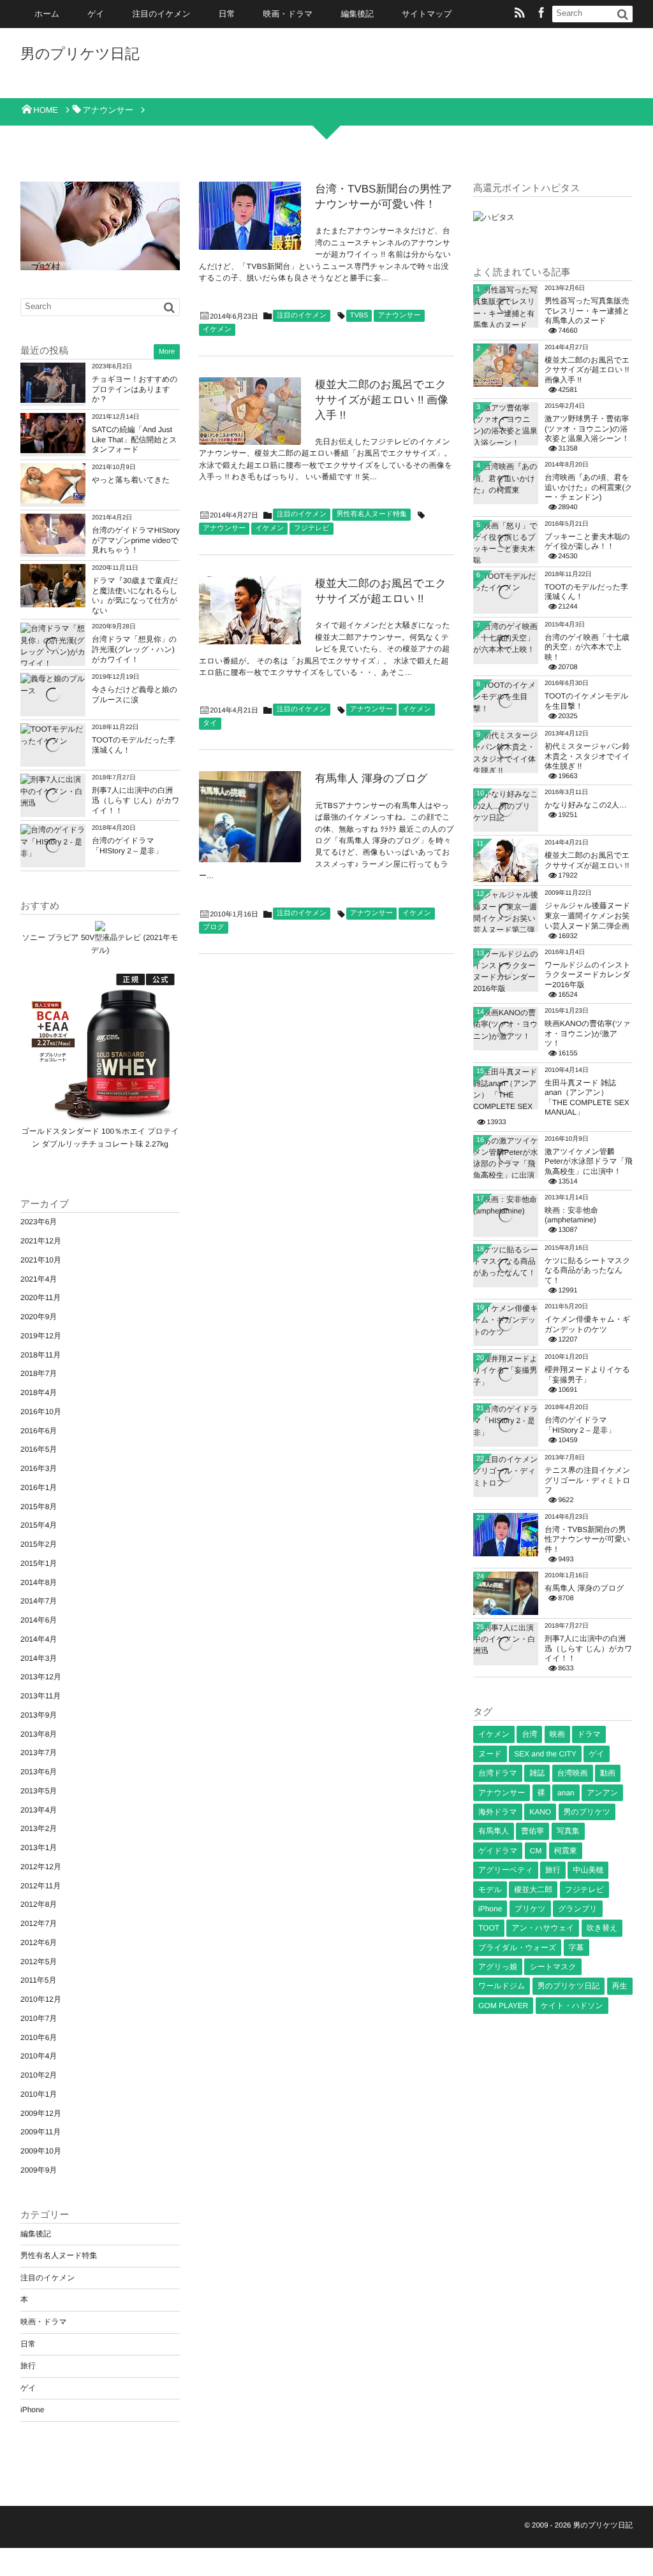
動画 (608, 1773)
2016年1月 (39, 1487)
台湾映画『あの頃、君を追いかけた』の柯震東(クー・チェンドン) (589, 487)
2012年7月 (39, 1923)
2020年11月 (40, 1298)
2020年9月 (39, 1317)
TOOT (489, 1928)
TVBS (359, 315)
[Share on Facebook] (541, 14)
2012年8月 (39, 1904)
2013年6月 (39, 1772)
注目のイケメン (161, 14)
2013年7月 (39, 1753)
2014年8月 (39, 1582)
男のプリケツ (587, 1812)
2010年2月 (39, 2075)
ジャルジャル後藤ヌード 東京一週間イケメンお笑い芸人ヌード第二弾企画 (587, 915)
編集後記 (357, 14)
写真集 (568, 1831)
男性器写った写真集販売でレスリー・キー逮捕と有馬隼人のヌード (587, 311)
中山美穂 (588, 1870)
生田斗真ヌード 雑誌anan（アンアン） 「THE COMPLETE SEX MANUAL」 (587, 1098)
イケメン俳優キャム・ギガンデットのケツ (587, 1324)
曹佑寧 (532, 1831)
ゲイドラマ (498, 1851)
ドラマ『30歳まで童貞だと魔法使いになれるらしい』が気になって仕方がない (135, 596)
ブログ (214, 927)
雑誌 (537, 1773)
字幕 (576, 1948)
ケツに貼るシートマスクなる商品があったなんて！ (588, 1270)
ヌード (490, 1754)
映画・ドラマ (288, 14)
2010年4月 (39, 2056)
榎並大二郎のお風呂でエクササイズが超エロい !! (587, 860)
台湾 (529, 1734)
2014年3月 (39, 1658)
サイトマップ (427, 14)
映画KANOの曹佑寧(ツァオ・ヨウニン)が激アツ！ (588, 1033)
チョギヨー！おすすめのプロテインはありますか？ (135, 389)
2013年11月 (40, 1696)
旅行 (28, 2366)
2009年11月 (40, 2132)
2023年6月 (39, 1222)
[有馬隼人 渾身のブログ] (250, 817)
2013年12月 (41, 1677)
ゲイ (96, 14)
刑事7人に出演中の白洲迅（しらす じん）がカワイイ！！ (136, 800)
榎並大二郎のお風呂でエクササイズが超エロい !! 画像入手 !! (382, 400)
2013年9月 (39, 1715)
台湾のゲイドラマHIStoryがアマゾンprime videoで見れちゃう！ (136, 540)
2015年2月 (39, 1544)
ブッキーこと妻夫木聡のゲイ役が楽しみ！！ (587, 542)
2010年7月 (39, 2018)
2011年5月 (38, 1980)
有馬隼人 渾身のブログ (371, 778)
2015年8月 (39, 1507)
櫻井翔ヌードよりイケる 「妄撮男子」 (587, 1375)
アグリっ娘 (498, 1967)
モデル (490, 1890)
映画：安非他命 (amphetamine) (571, 1215)
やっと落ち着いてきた (131, 480)
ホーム (47, 14)
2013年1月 (39, 1848)
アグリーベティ (506, 1870)
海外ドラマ (498, 1812)
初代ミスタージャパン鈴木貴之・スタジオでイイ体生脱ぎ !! (587, 756)
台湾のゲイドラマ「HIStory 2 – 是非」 (127, 846)
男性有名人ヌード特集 (371, 514)
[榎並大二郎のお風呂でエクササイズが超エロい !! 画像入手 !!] (250, 411)
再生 (620, 1986)
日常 (227, 14)
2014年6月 (39, 1620)
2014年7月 (39, 1601)
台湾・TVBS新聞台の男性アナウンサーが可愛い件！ (587, 1539)
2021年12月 (41, 1241)
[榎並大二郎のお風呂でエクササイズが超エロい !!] (250, 610)
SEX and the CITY (545, 1754)
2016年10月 (41, 1412)
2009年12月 (41, 2113)
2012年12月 (41, 1867)
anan (566, 1793)
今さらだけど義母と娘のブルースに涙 (135, 695)
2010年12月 (41, 1999)
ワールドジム (502, 1986)
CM (536, 1851)
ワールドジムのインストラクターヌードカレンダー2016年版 (588, 975)
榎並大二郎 (533, 1890)
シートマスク (553, 1967)
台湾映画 (573, 1773)
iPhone (32, 2410)
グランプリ (577, 1909)
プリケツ (530, 1909)
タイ (210, 723)
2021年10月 (41, 1260)
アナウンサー (399, 315)
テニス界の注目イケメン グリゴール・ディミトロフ (588, 1480)
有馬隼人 (494, 1831)
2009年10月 (41, 2151)
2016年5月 (39, 1449)
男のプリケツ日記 (80, 54)
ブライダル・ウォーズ (517, 1948)
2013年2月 (39, 1828)
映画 (557, 1734)
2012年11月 (40, 1886)
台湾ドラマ (498, 1773)
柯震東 (566, 1851)
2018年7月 (39, 1373)
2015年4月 (39, 1525)
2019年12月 (41, 1336)
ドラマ (589, 1734)
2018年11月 (40, 1355)
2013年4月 (39, 1810)
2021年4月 (39, 1279)
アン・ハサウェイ (543, 1928)
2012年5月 (39, 1962)
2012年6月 (39, 1943)
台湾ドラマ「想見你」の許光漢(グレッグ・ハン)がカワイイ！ (134, 649)
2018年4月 (39, 1393)
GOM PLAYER (503, 2006)
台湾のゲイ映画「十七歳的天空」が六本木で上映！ (587, 647)
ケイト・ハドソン (572, 2006)
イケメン (217, 329)
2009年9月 (39, 2170)
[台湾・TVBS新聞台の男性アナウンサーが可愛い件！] (250, 216)
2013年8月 (39, 1734)
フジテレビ (311, 528)
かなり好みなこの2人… (586, 805)
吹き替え (602, 1928)
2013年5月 (39, 1791)
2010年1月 (39, 2094)
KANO (540, 1812)
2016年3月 (39, 1468)
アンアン (602, 1793)
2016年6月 (39, 1431)
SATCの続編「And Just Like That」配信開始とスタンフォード (135, 439)
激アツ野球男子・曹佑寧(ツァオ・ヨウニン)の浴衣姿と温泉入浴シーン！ (587, 429)
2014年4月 (39, 1639)
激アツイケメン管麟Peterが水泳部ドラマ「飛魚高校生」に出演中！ (589, 1161)
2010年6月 (39, 2037)
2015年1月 (39, 1563)
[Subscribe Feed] (520, 14)
